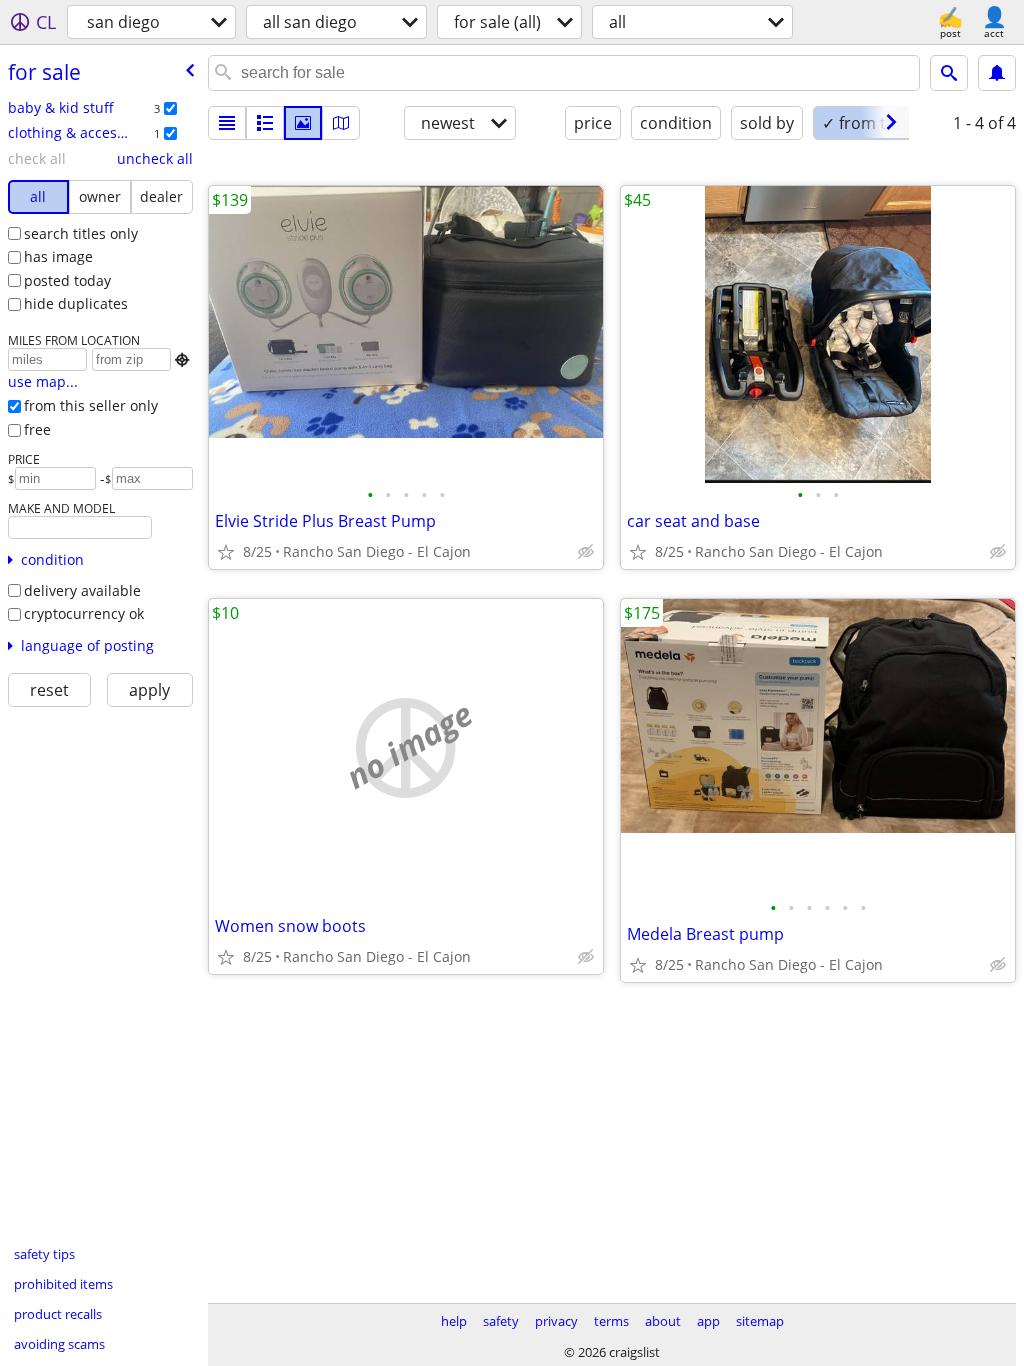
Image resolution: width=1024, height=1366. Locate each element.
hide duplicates (76, 303)
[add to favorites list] (226, 552)
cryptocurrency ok (84, 613)
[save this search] (997, 73)
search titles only (81, 233)
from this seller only (91, 405)
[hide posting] (586, 552)
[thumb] (265, 123)
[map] (341, 123)
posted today (67, 280)
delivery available (82, 590)
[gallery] (303, 123)
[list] (227, 123)
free (37, 429)
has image (58, 256)
